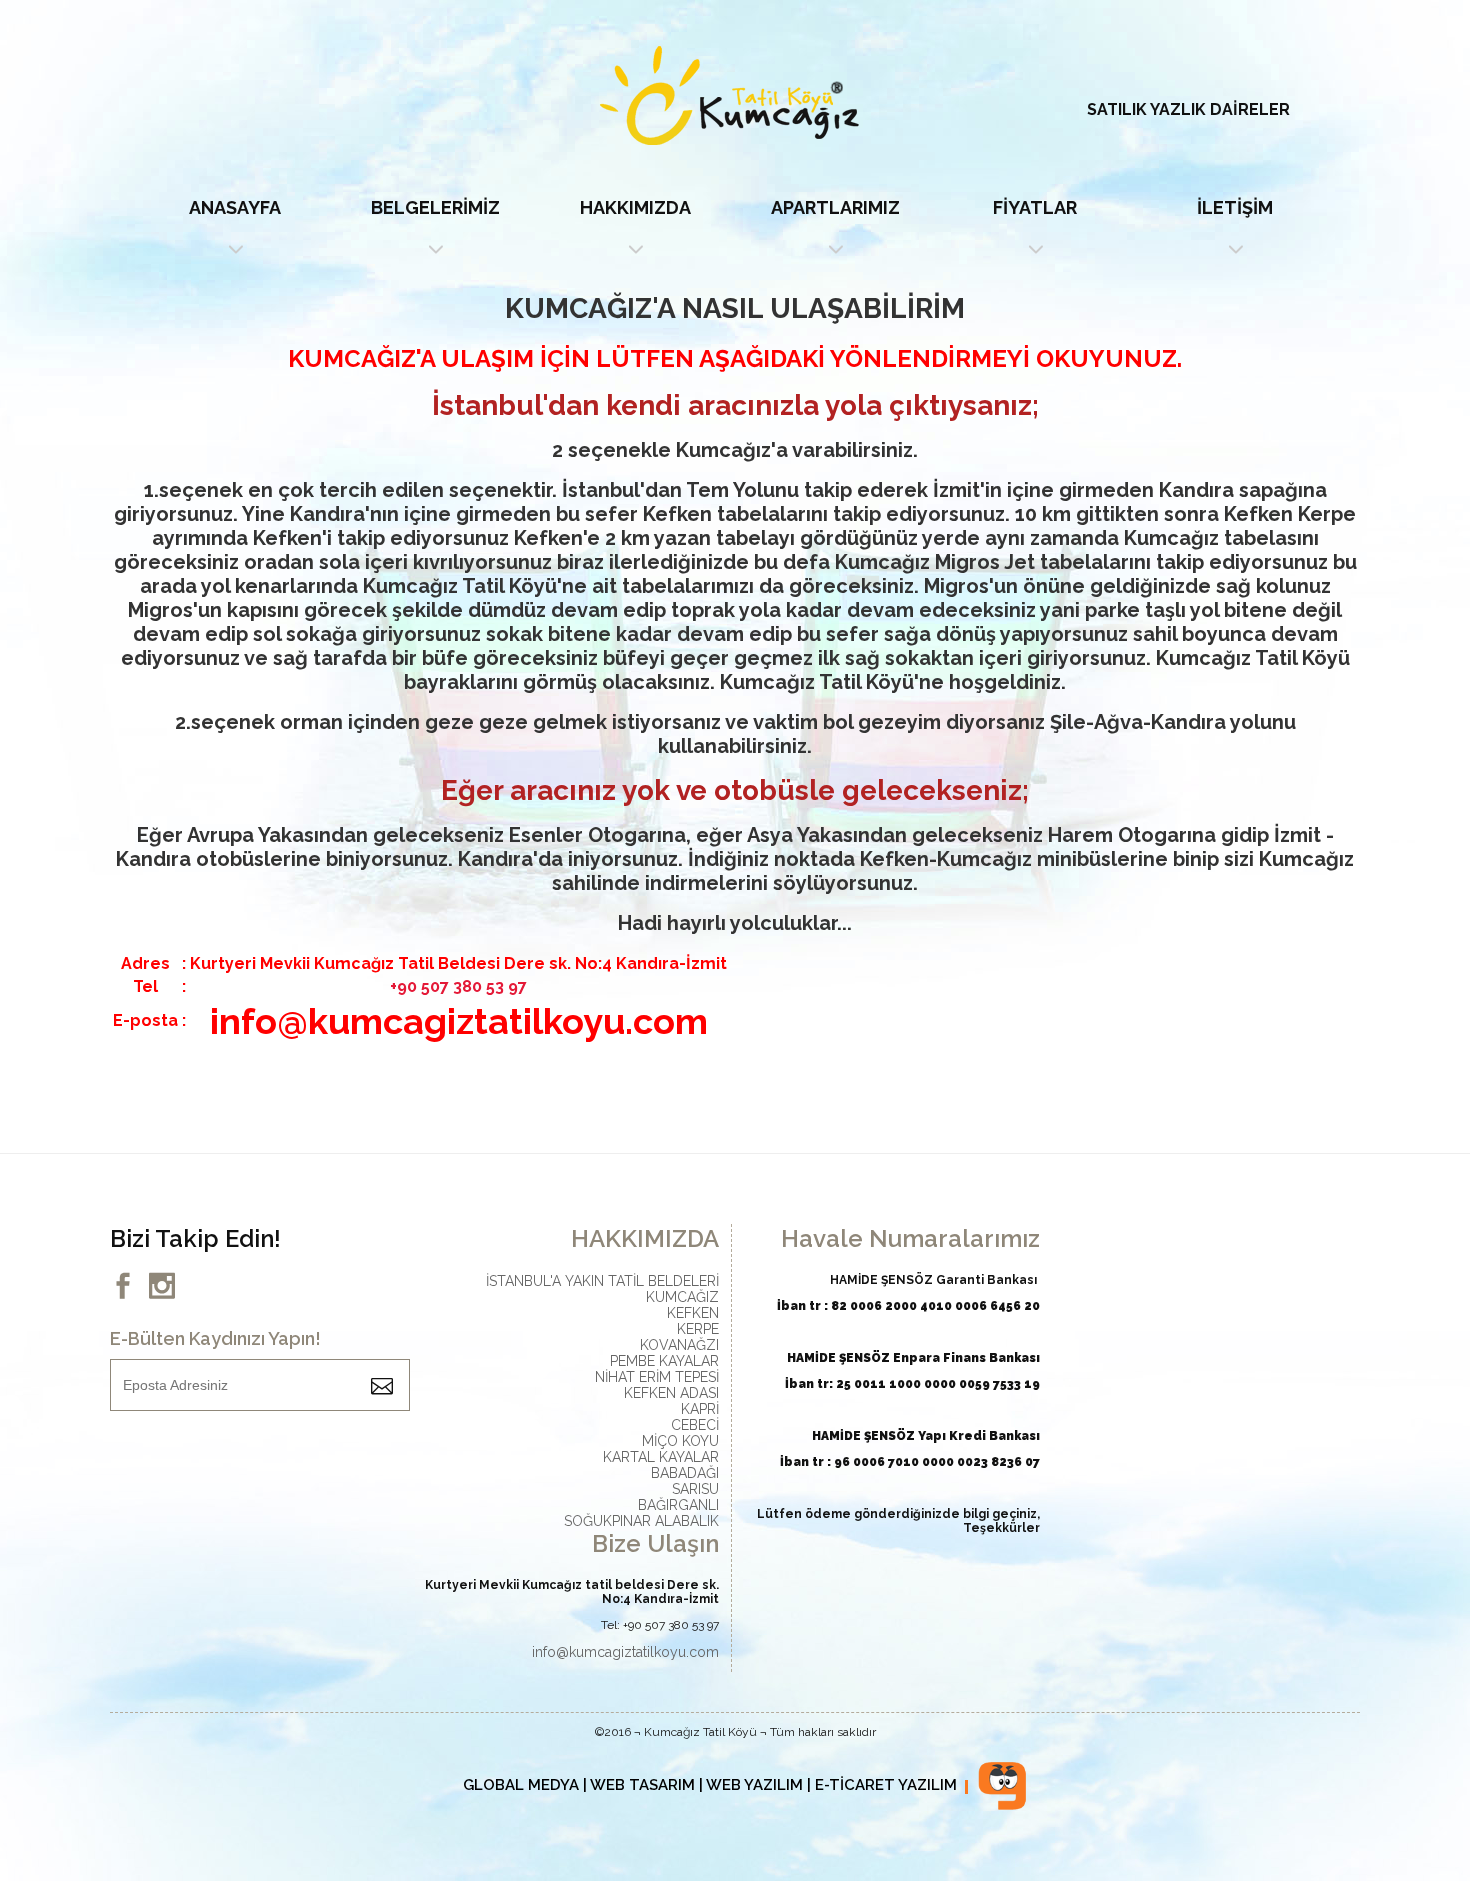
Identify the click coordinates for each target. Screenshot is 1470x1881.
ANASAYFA (235, 207)
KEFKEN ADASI (671, 1393)
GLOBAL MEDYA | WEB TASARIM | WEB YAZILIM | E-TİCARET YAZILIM (710, 1785)
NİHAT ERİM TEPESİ (657, 1377)
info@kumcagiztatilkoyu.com (625, 1652)
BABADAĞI (685, 1473)
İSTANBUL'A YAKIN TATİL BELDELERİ (602, 1281)
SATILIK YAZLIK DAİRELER (1188, 109)
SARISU (695, 1489)
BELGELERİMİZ (435, 207)
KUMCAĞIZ (682, 1297)
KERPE (698, 1329)
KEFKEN (693, 1313)
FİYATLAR (1035, 207)
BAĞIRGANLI (678, 1505)
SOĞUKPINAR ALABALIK (641, 1521)
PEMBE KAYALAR (664, 1361)
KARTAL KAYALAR (661, 1457)
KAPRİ (700, 1409)
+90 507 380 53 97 (458, 986)
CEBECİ (695, 1425)
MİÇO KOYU (680, 1441)
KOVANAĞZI (679, 1345)
